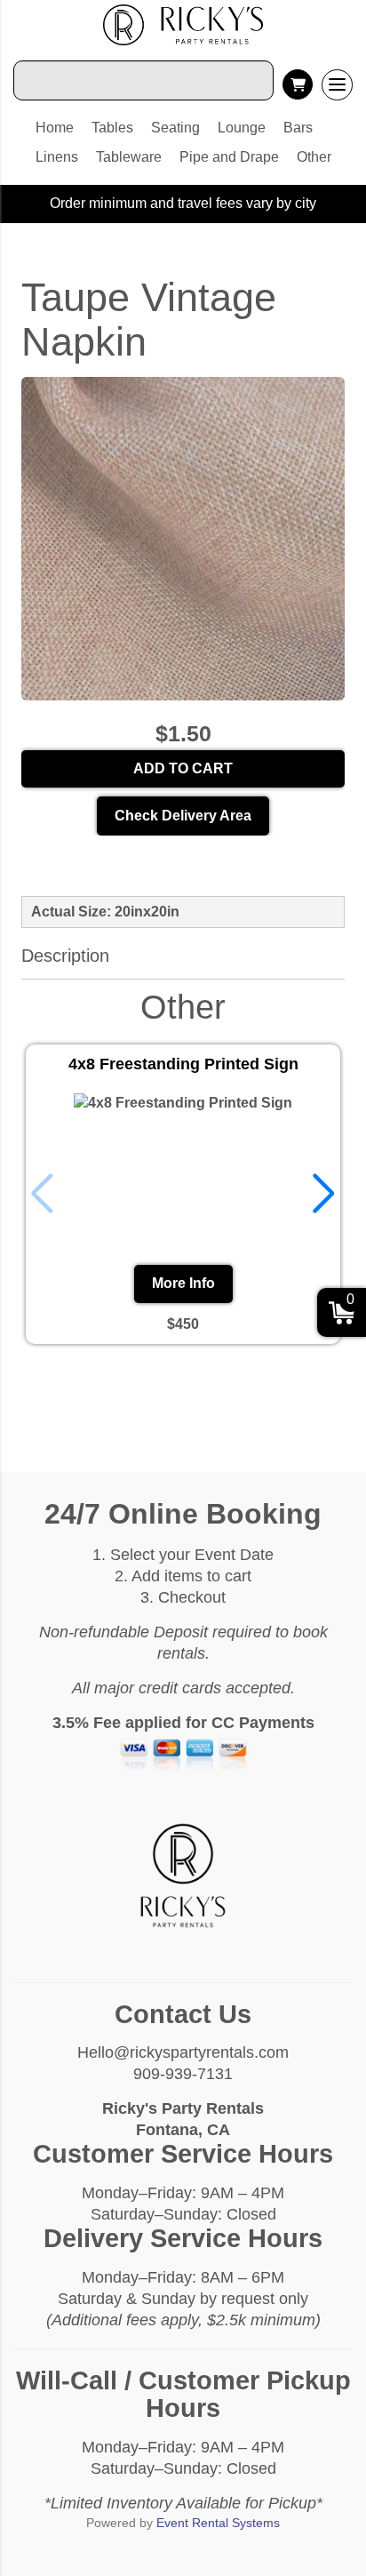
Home (55, 128)
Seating (175, 128)
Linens (57, 157)
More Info (183, 1283)
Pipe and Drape (229, 157)
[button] (324, 1194)
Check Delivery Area (183, 816)
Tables (112, 128)
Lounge (242, 128)
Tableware (129, 157)
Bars (298, 128)
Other (314, 157)
